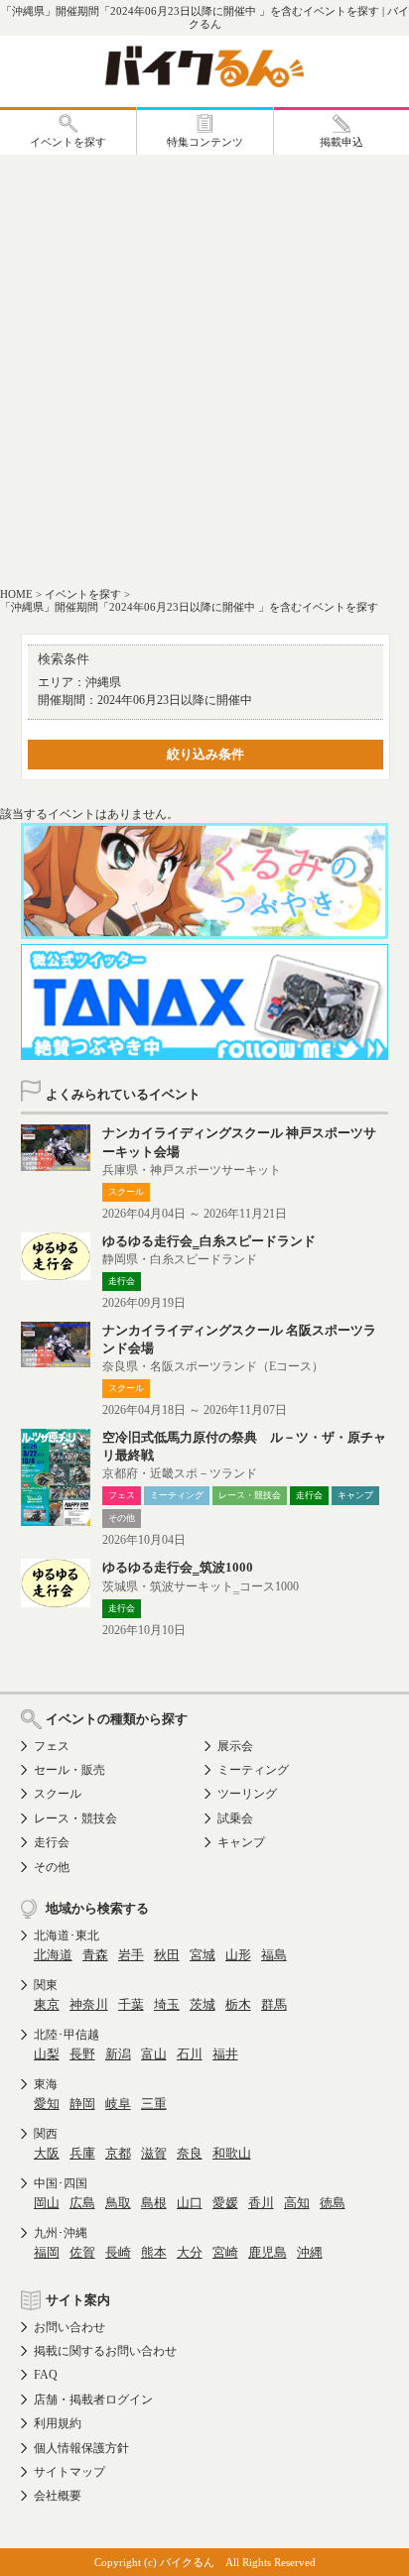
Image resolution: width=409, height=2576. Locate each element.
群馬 (274, 2004)
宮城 (203, 1955)
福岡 (47, 2252)
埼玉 (167, 2004)
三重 (154, 2104)
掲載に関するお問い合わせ (105, 2351)
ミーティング (253, 1770)
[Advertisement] (204, 369)
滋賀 (154, 2153)
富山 (154, 2054)
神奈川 (89, 2004)
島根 (154, 2203)
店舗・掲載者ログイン (93, 2400)
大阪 (47, 2153)
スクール (58, 1794)
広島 (82, 2203)
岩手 (131, 1955)
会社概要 (58, 2496)
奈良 (190, 2153)
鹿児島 (268, 2252)
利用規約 (58, 2423)
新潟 (118, 2054)
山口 (190, 2203)
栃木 (238, 2004)
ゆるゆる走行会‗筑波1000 (178, 1567)
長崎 (118, 2252)
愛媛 (225, 2203)
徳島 (333, 2203)
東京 (47, 2004)
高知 (297, 2203)
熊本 (154, 2252)
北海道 (53, 1955)
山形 (238, 1955)
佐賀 (82, 2252)
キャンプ (241, 1842)
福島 (274, 1955)
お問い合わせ (69, 2327)
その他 (52, 1867)
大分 (190, 2252)
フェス (52, 1746)
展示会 (235, 1746)
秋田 (167, 1955)
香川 (261, 2203)
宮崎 (225, 2252)
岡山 (47, 2203)
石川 (190, 2054)
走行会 (52, 1842)
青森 (95, 1955)
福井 (225, 2054)
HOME (16, 594)
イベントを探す (83, 594)
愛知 (47, 2104)
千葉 (131, 2004)
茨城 (203, 2004)
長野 (82, 2054)
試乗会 (235, 1818)
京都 (118, 2153)
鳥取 (118, 2203)
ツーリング (247, 1794)
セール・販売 (69, 1770)
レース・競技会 (75, 1818)
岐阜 (118, 2104)
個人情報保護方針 (81, 2448)
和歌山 (232, 2153)
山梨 (47, 2054)
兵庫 (82, 2153)
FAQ (46, 2375)
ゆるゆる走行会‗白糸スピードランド (209, 1241)
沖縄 (310, 2252)
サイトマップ (69, 2472)
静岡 (82, 2104)
